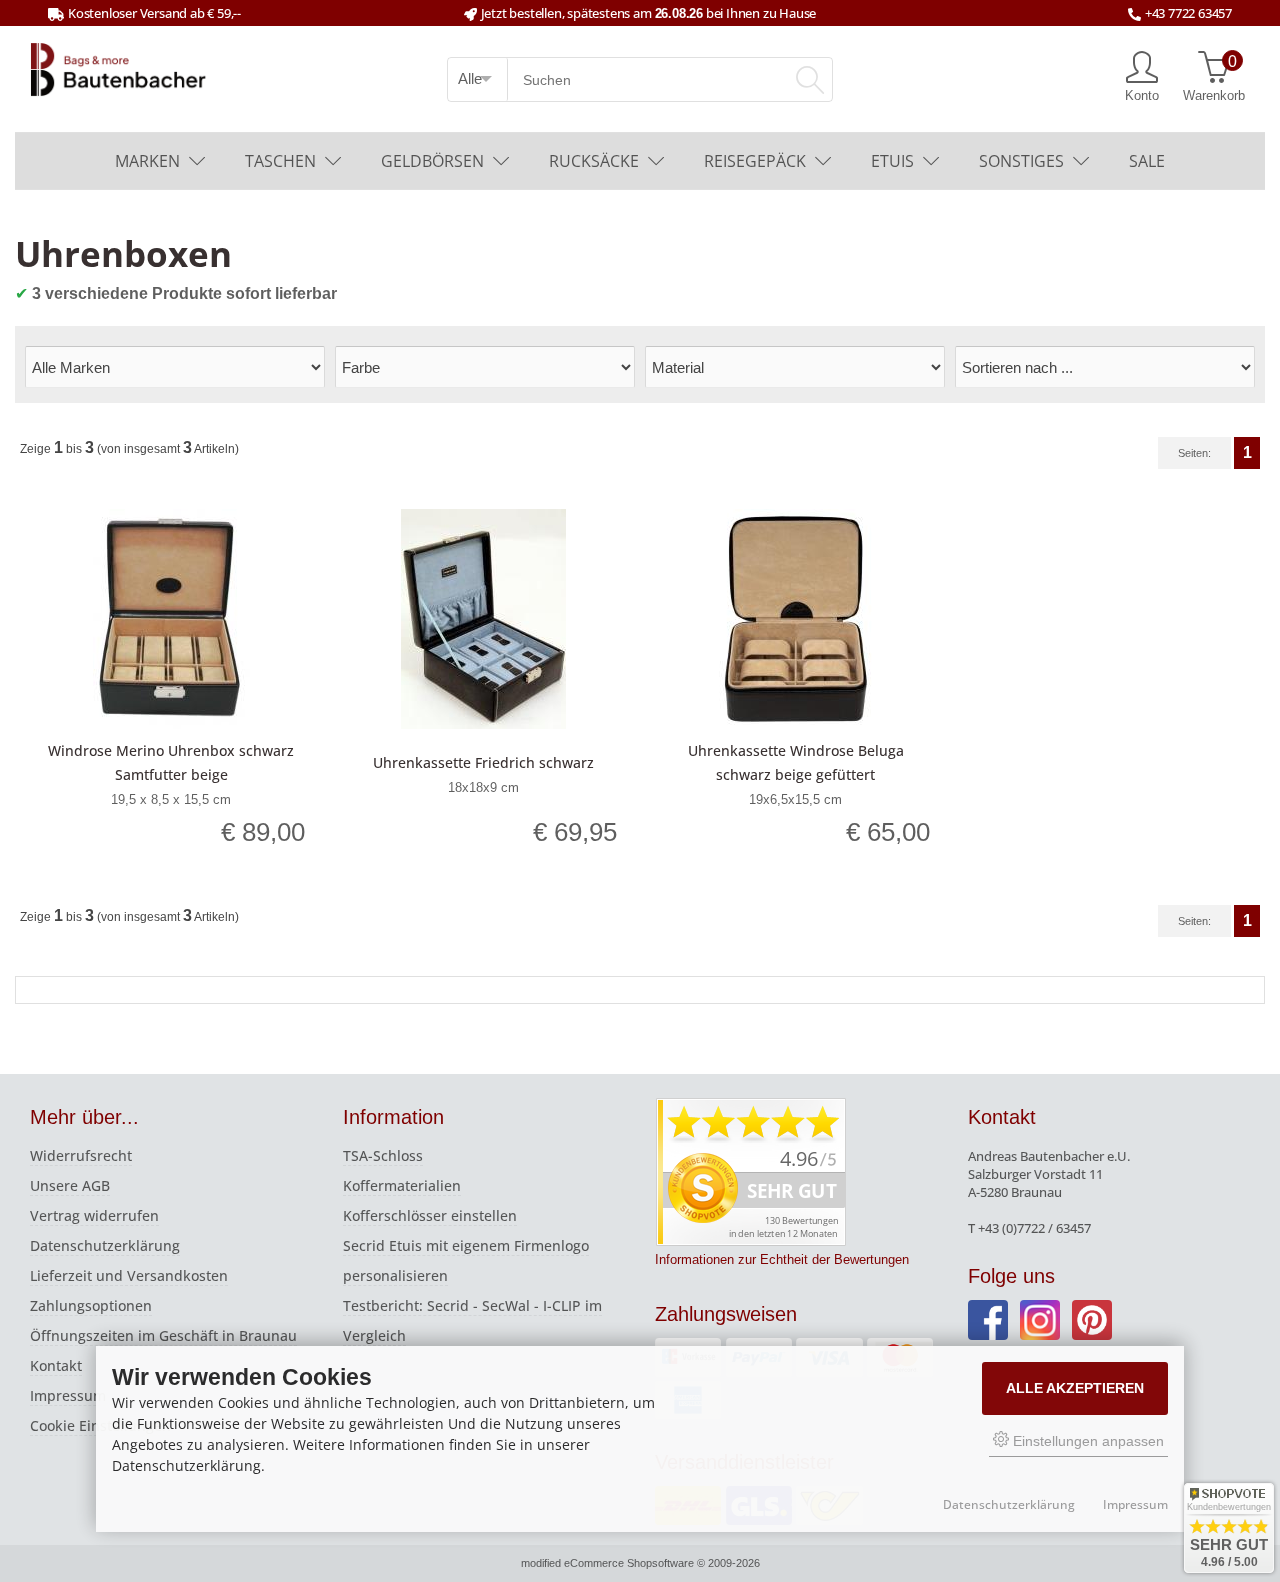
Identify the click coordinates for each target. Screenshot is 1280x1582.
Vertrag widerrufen (94, 1215)
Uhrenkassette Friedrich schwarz (483, 762)
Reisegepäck (755, 161)
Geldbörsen (432, 161)
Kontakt (56, 1365)
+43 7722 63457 (1188, 13)
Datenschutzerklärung (105, 1245)
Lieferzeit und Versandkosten (129, 1275)
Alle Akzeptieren (1075, 1388)
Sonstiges (1021, 161)
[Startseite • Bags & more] (119, 68)
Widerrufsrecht (81, 1155)
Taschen (280, 161)
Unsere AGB (70, 1185)
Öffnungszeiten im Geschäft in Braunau (163, 1335)
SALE (1147, 161)
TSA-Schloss (383, 1155)
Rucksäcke (594, 161)
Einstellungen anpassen (1086, 1441)
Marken (147, 161)
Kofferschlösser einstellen (430, 1215)
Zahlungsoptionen (91, 1305)
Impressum (68, 1395)
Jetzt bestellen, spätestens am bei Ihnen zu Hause (648, 13)
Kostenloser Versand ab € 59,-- (154, 13)
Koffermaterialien (402, 1185)
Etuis (892, 161)
